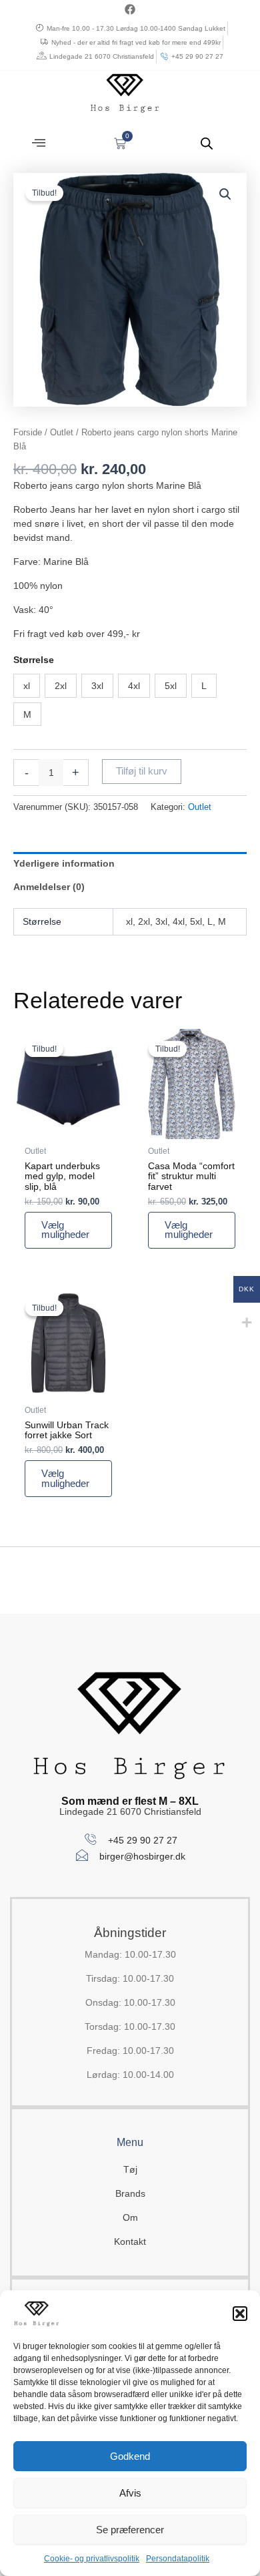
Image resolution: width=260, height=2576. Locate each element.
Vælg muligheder (65, 1230)
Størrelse (34, 660)
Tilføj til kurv (142, 771)
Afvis (130, 2493)
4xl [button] (134, 686)
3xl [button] (97, 686)
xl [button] (27, 686)
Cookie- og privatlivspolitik (92, 2559)
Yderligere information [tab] (64, 863)
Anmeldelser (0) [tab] (49, 887)
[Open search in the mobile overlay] (207, 143)
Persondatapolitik (178, 2559)
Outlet (62, 432)
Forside (28, 432)
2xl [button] (61, 686)
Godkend (130, 2456)
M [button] (27, 714)
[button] (240, 2314)
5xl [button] (171, 686)
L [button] (204, 686)
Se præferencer (130, 2530)
